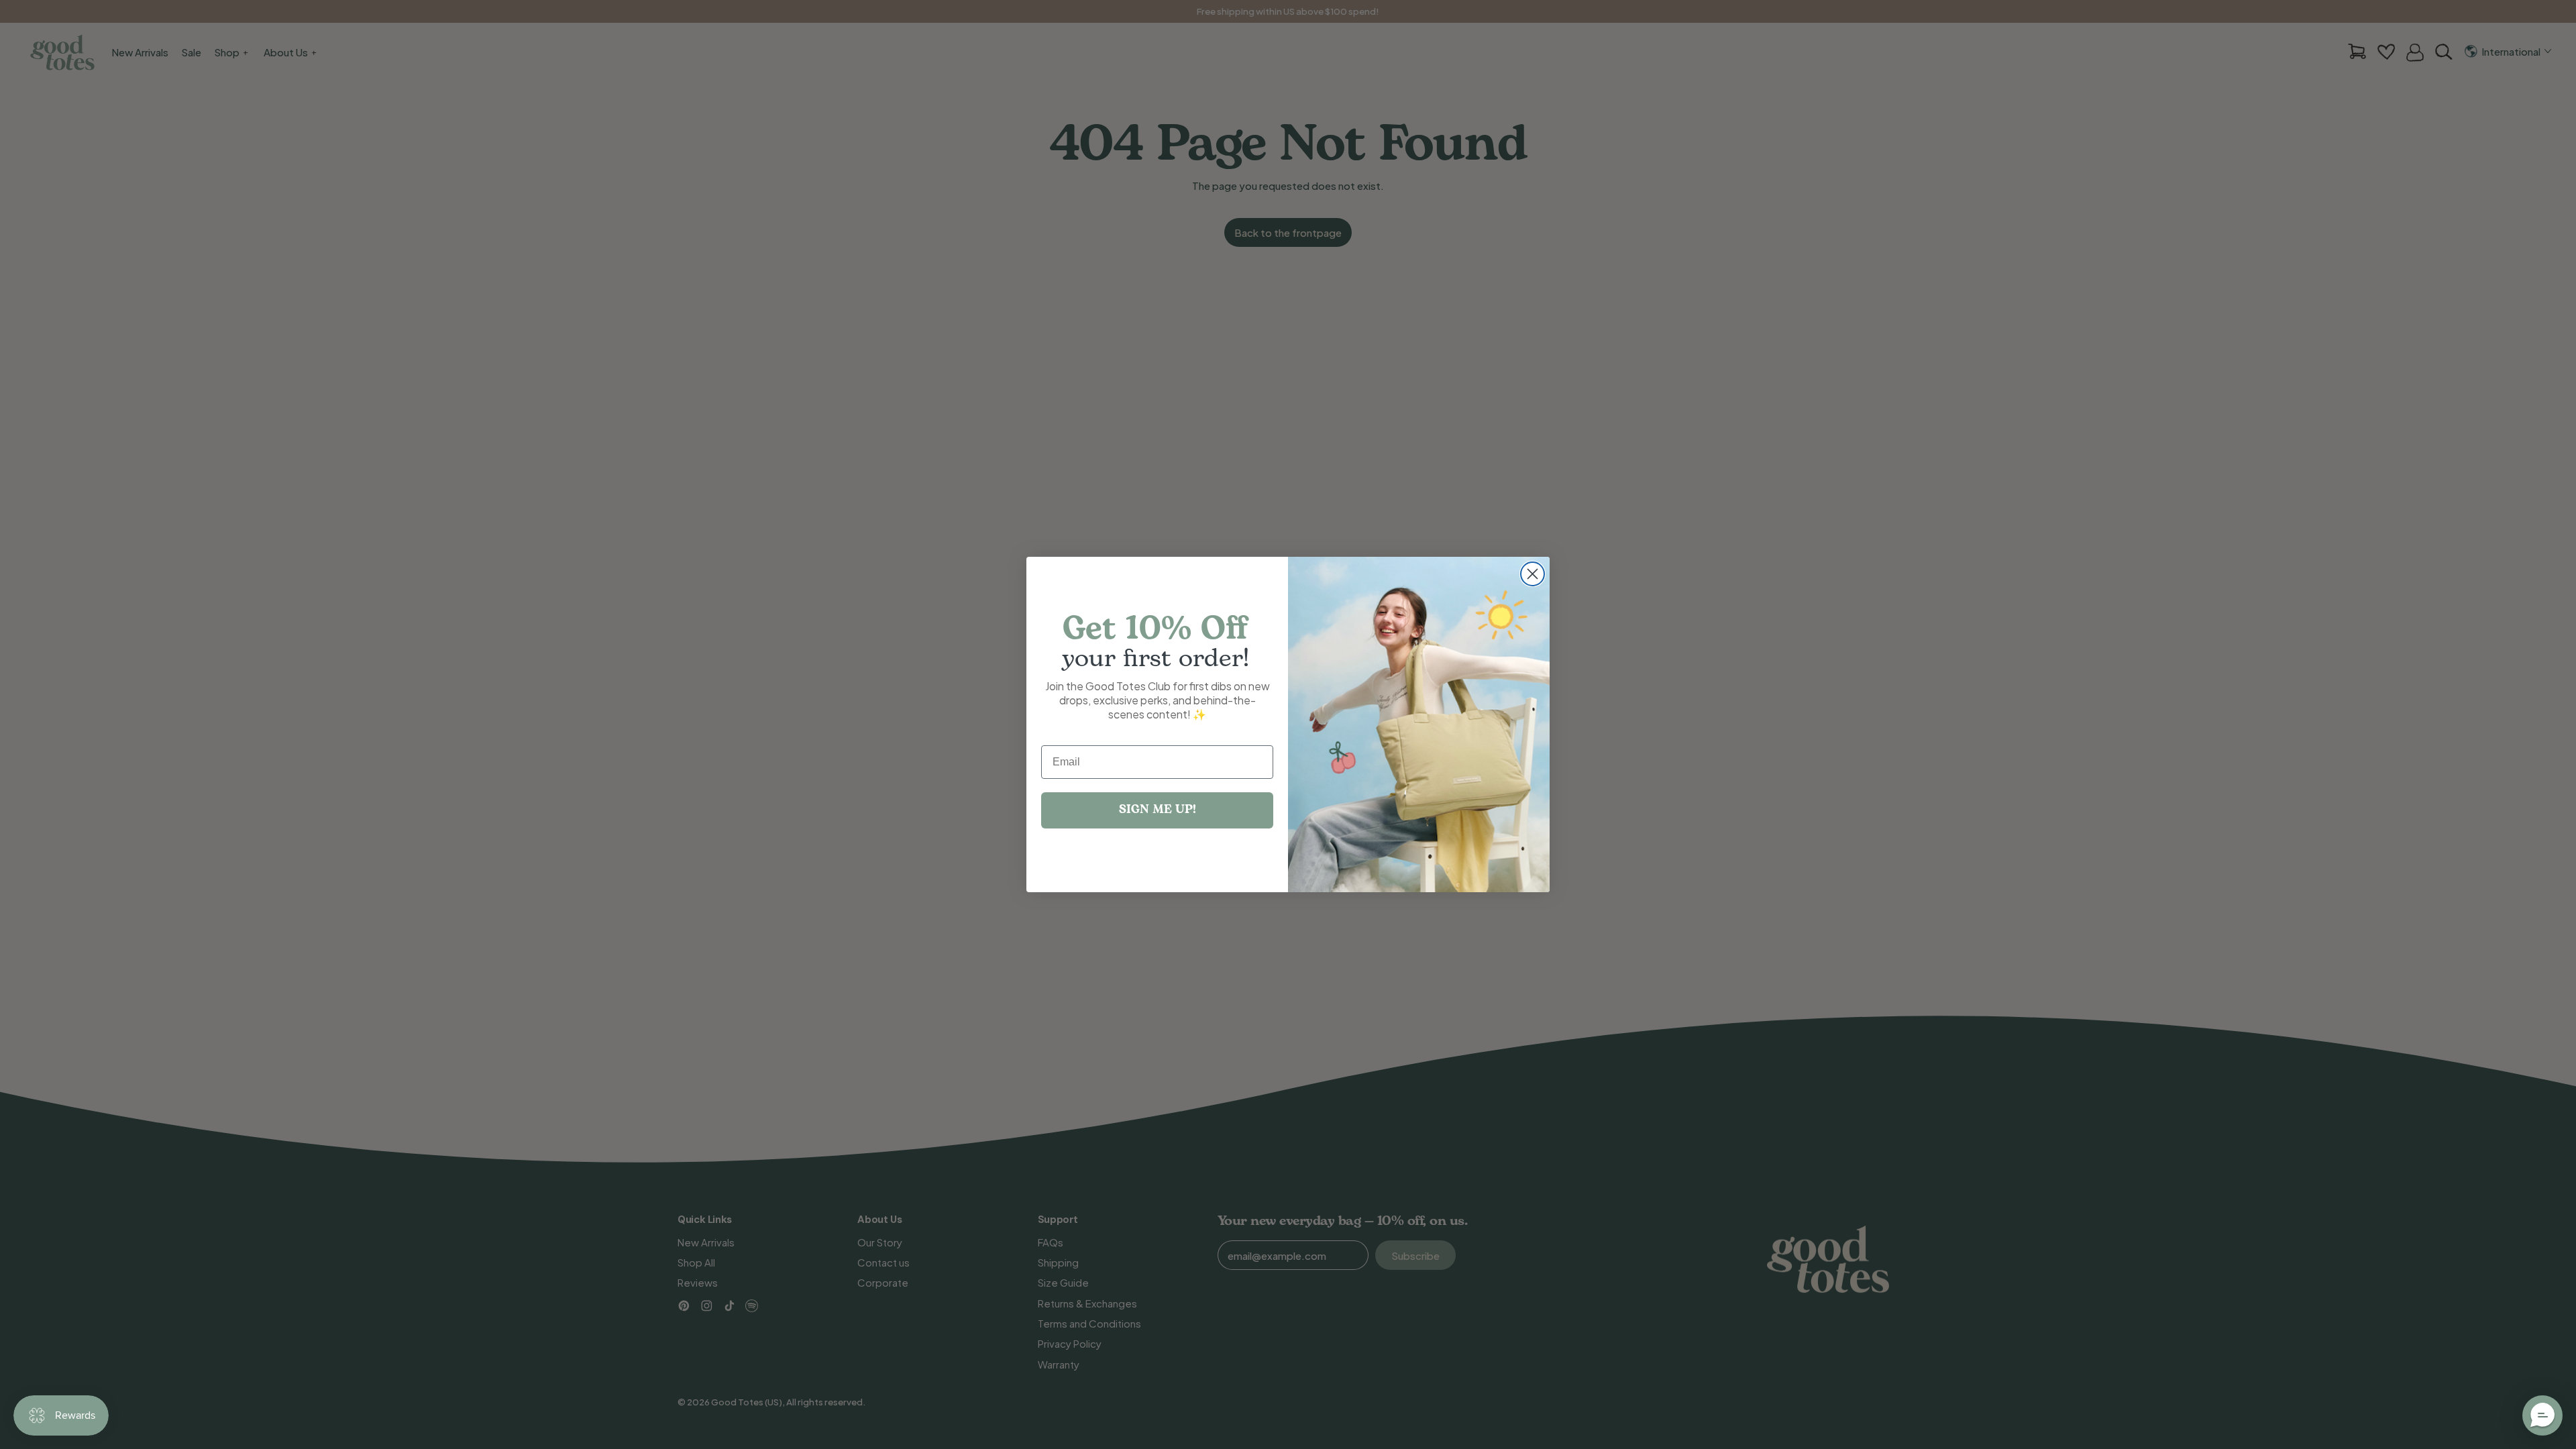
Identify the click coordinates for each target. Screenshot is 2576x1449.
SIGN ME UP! (1158, 810)
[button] (2542, 1415)
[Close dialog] (1533, 574)
